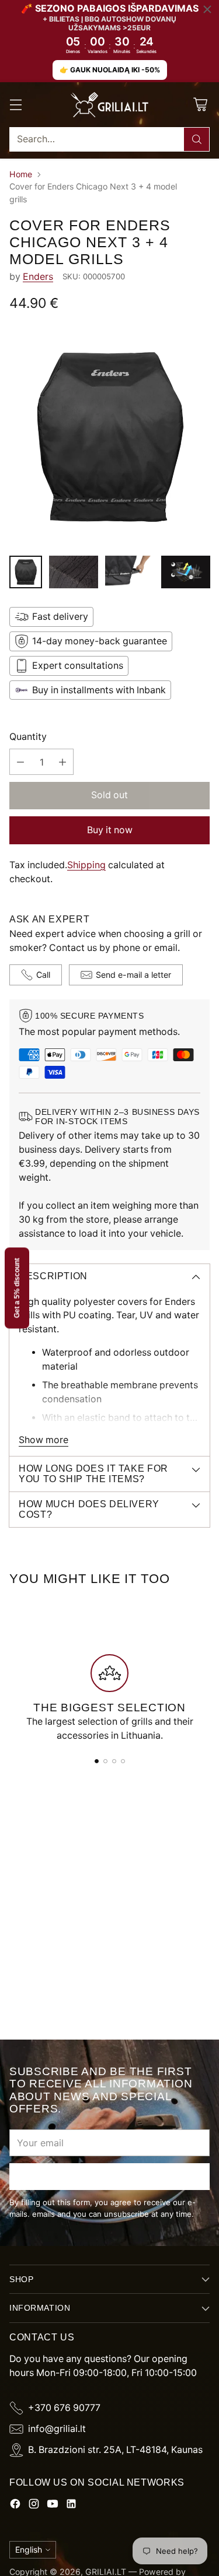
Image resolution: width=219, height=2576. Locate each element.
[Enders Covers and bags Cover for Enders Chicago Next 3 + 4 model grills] (109, 437)
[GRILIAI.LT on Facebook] (15, 2506)
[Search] (197, 139)
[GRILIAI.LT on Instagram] (34, 2506)
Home (21, 174)
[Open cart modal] (200, 105)
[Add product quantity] (62, 762)
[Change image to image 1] (26, 572)
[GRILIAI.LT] (110, 105)
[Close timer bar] (207, 9)
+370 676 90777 (64, 2408)
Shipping (86, 865)
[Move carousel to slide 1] (97, 1761)
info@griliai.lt (57, 2429)
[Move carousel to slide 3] (114, 1761)
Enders (38, 277)
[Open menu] (15, 105)
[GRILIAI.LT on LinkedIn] (71, 2506)
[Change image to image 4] (186, 572)
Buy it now (110, 830)
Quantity (28, 737)
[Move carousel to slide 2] (105, 1761)
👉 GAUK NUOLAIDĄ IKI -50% (110, 70)
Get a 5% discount (17, 1288)
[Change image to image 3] (130, 572)
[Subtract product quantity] (20, 762)
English (29, 2549)
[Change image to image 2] (74, 572)
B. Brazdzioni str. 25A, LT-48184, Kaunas (115, 2450)
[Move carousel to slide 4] (123, 1761)
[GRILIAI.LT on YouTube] (53, 2506)
